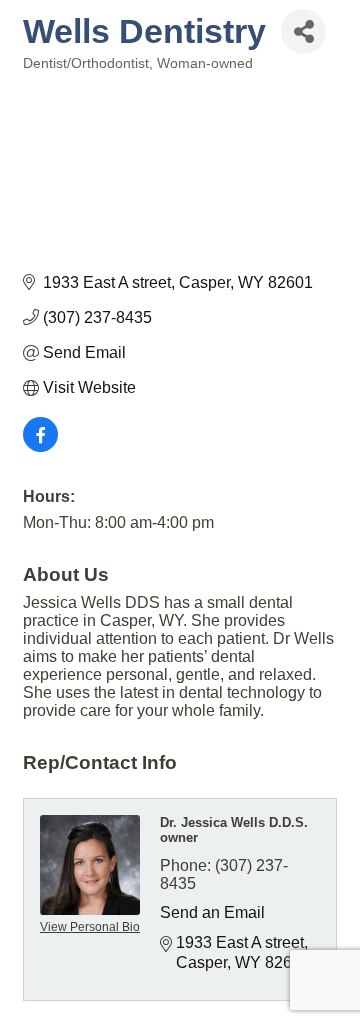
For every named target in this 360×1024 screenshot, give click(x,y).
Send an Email (212, 912)
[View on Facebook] (40, 446)
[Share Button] (303, 31)
